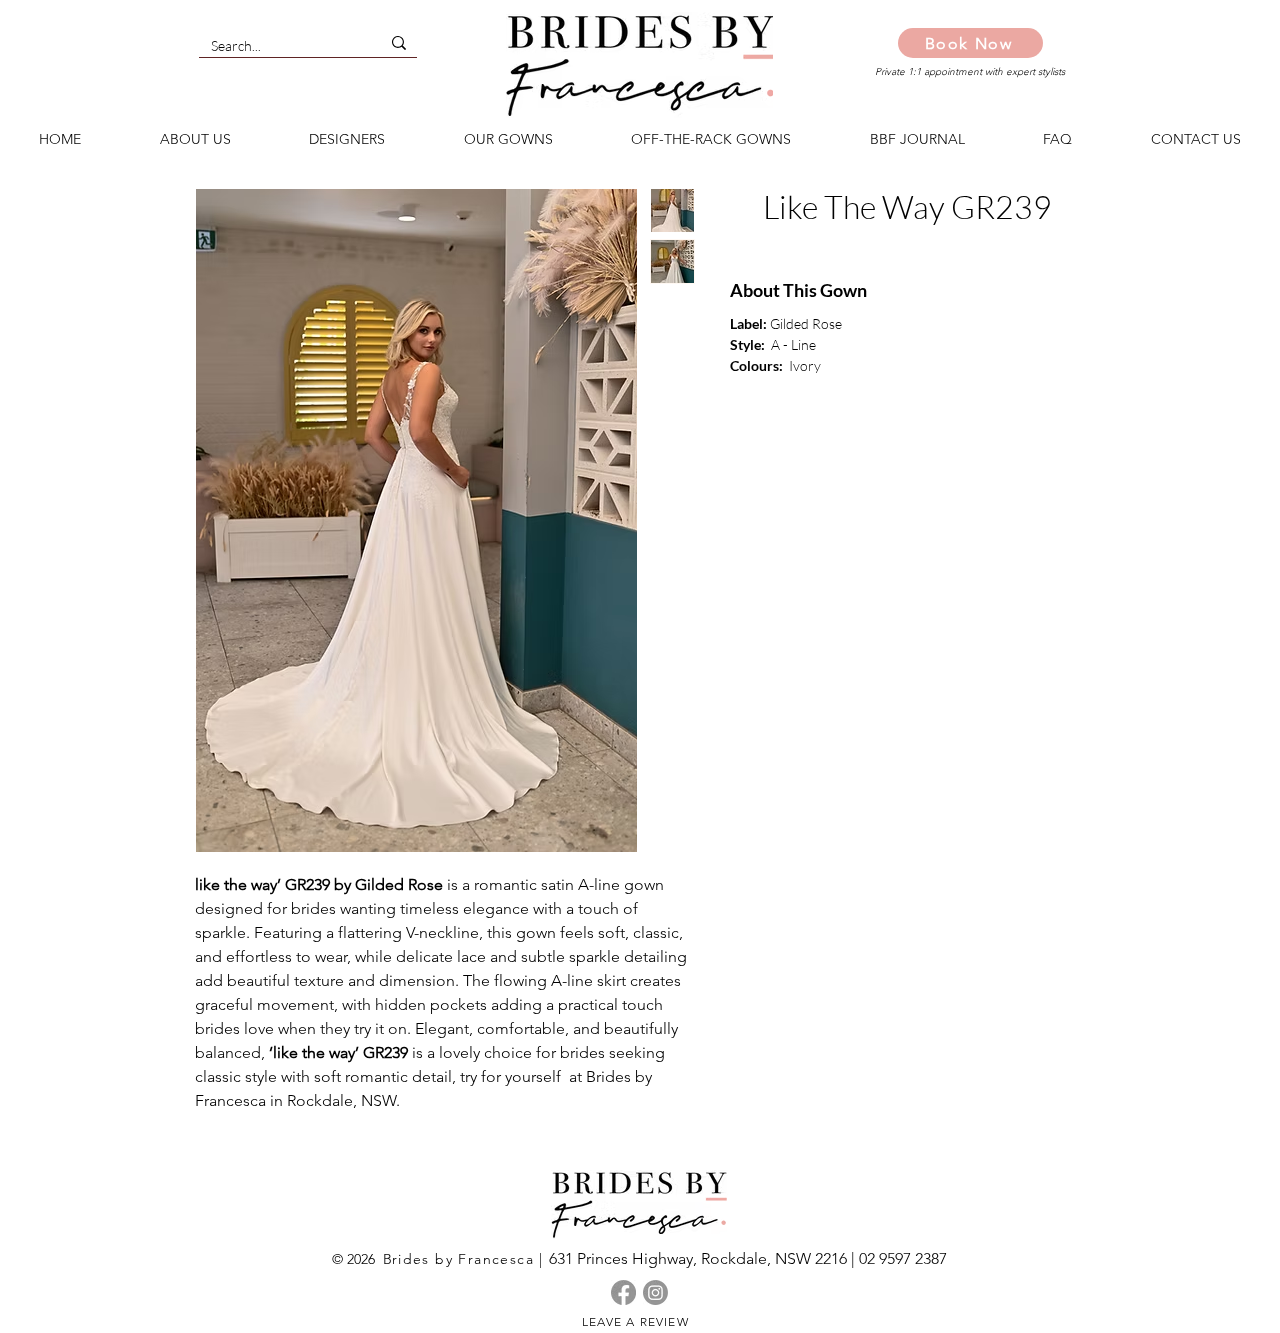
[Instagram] (655, 1292)
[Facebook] (623, 1292)
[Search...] (399, 42)
